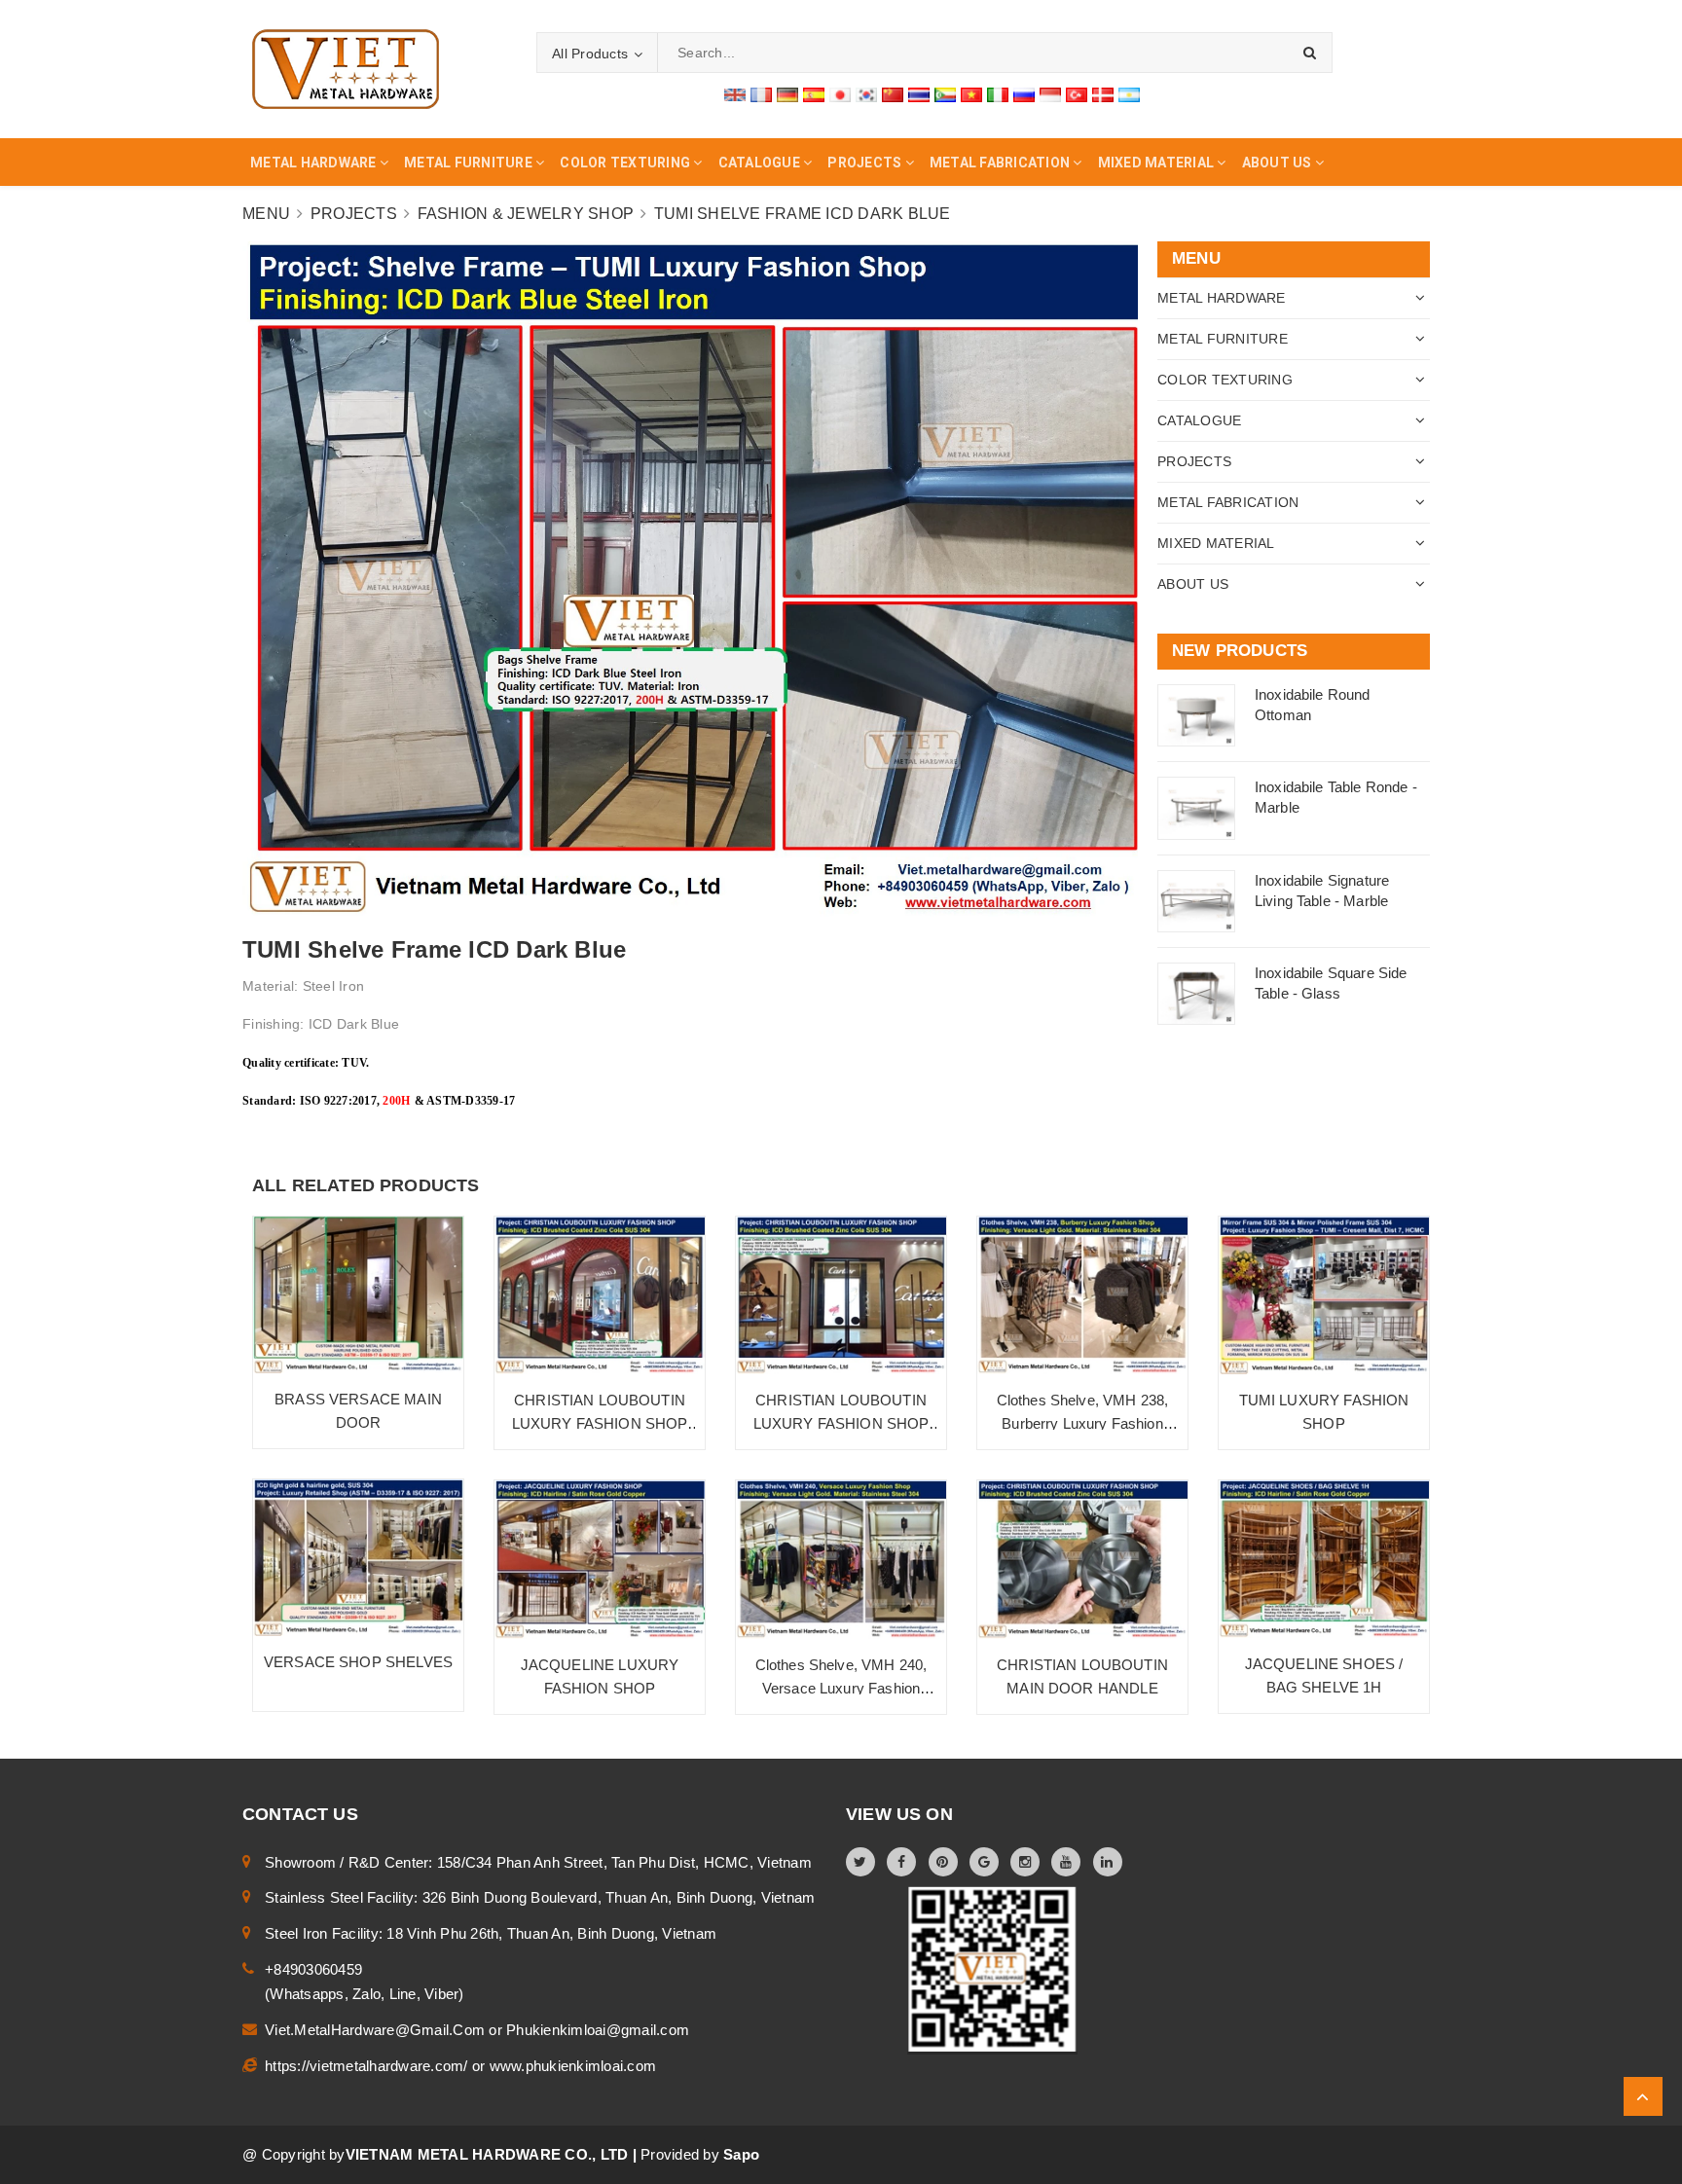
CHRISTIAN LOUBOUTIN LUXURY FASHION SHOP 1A (600, 1423)
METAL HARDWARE (1222, 298)
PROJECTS (1194, 461)
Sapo (741, 2154)
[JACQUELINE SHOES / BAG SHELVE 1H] (1324, 1560)
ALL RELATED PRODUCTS (366, 1185)
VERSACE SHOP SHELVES (358, 1662)
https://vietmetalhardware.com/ (368, 2066)
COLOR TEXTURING (1225, 380)
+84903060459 (313, 1969)
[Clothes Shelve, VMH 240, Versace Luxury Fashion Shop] (841, 1560)
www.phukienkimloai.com (573, 2066)
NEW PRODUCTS (1240, 651)
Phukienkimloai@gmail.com (598, 2030)
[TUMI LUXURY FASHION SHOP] (1324, 1295)
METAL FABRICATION (1228, 502)
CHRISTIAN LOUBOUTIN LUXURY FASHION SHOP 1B (841, 1423)
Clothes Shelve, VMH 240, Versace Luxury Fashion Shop (841, 1688)
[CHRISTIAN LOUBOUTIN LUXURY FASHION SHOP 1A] (600, 1296)
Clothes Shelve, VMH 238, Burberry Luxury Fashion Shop (1083, 1423)
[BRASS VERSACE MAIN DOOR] (358, 1295)
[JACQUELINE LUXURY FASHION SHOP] (600, 1560)
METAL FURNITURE (1223, 339)
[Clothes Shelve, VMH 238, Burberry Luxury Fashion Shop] (1082, 1296)
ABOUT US (1193, 584)
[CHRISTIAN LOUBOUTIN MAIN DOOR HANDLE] (1082, 1560)
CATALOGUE (1199, 420)
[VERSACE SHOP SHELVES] (358, 1558)
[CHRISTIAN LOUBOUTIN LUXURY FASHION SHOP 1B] (841, 1296)
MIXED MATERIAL (1216, 543)
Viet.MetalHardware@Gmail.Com (377, 2030)
